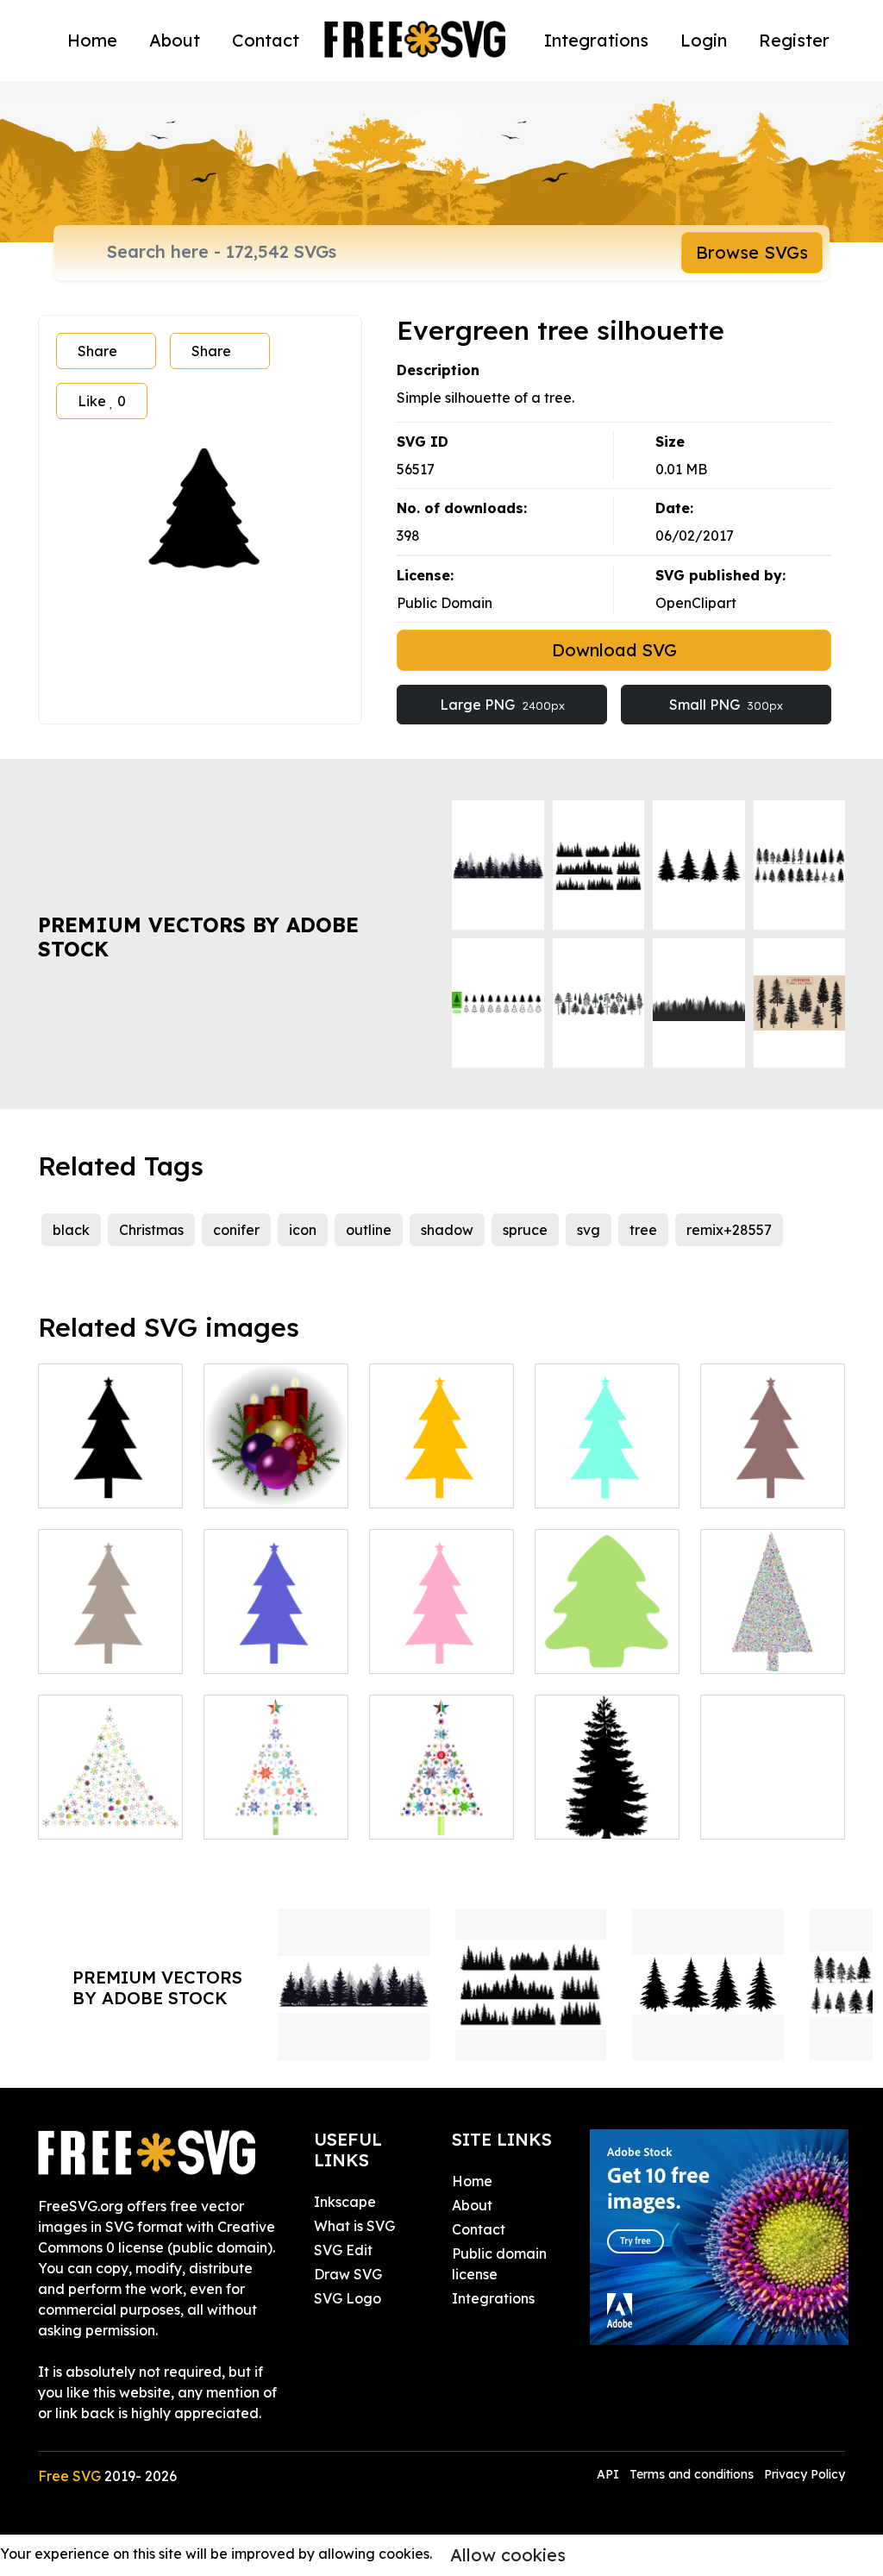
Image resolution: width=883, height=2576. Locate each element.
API (610, 2474)
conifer (236, 1230)
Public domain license (499, 2264)
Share (97, 351)
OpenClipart (696, 603)
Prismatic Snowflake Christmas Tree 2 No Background (110, 1774)
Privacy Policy (805, 2474)
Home (92, 40)
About (175, 40)
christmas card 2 (773, 1805)
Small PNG (726, 705)
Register (794, 40)
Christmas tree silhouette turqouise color (607, 1463)
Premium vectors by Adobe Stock (198, 937)
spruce (525, 1230)
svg (589, 1230)
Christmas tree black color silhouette (111, 1463)
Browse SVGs (752, 252)
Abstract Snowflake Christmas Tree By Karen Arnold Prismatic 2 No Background (441, 1753)
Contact (266, 40)
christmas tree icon (607, 1639)
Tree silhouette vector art (607, 1805)
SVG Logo (348, 2298)
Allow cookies (508, 2555)
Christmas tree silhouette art (773, 1474)
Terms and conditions (692, 2474)
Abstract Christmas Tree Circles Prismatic (773, 1619)
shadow (447, 1230)
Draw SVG (348, 2274)
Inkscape (345, 2202)
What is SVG (354, 2226)
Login (704, 40)
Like (102, 401)
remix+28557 (729, 1230)
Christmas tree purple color (276, 1639)
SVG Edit (343, 2250)
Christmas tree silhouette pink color (441, 1629)
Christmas (151, 1230)
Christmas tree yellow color (442, 1474)
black (71, 1230)
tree (643, 1230)
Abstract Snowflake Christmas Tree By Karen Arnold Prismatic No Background (276, 1753)
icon (303, 1230)
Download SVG (614, 650)
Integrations (596, 40)
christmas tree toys (276, 1474)
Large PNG (502, 705)
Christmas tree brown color (111, 1639)
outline (369, 1230)
